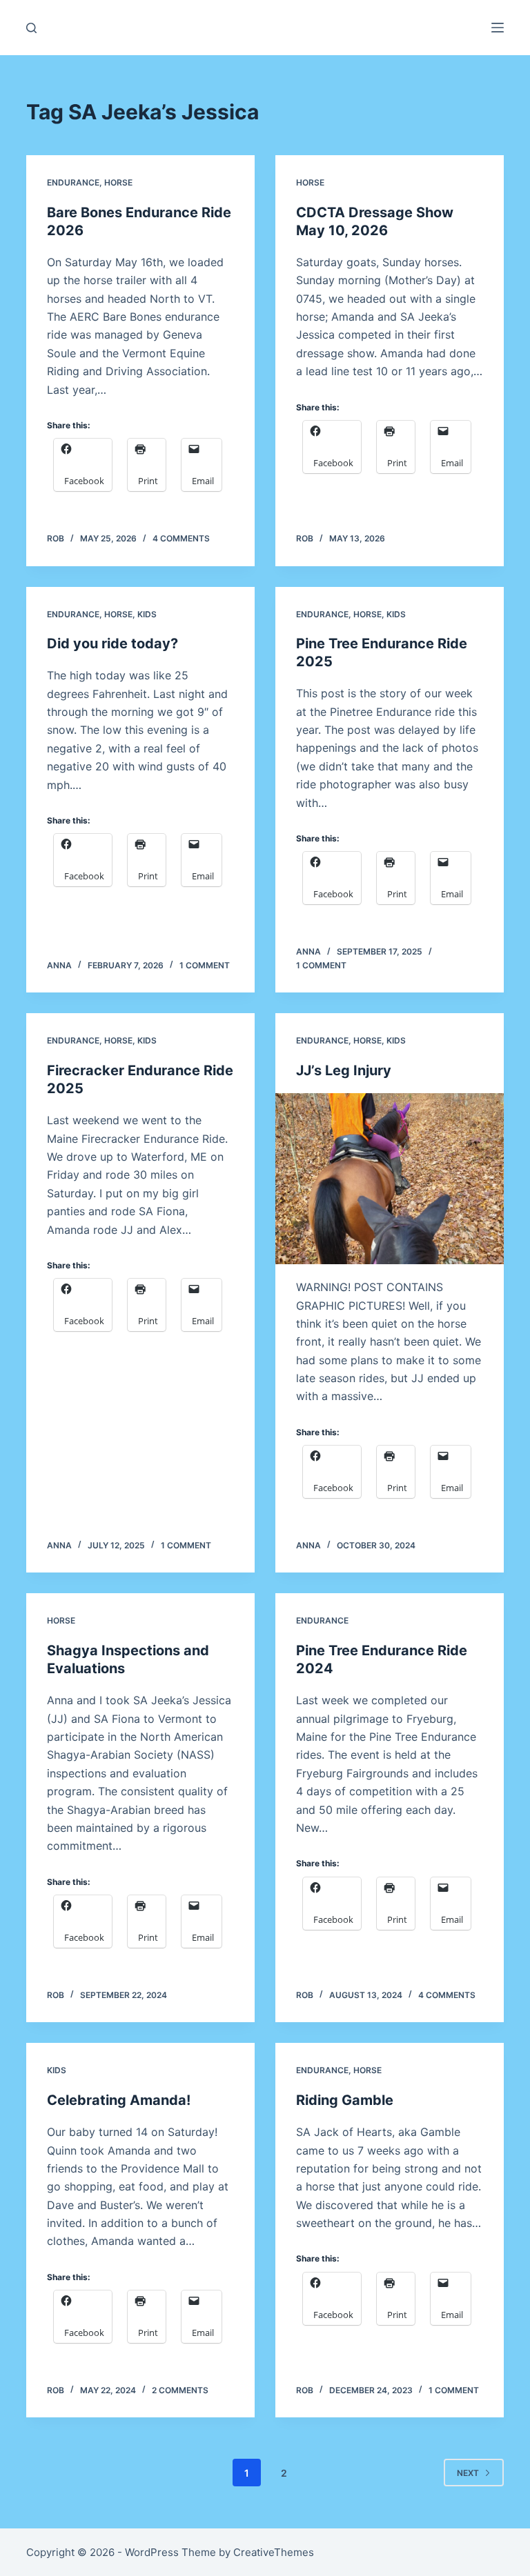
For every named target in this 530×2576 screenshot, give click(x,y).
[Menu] (498, 28)
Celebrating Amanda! (119, 2100)
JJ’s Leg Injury (344, 1070)
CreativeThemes (274, 2552)
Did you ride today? (112, 643)
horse (118, 182)
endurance (73, 182)
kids (147, 614)
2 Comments (180, 2390)
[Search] (31, 28)
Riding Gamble (345, 2100)
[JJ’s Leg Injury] (390, 1179)
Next (468, 2473)
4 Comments (181, 538)
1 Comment (205, 965)
